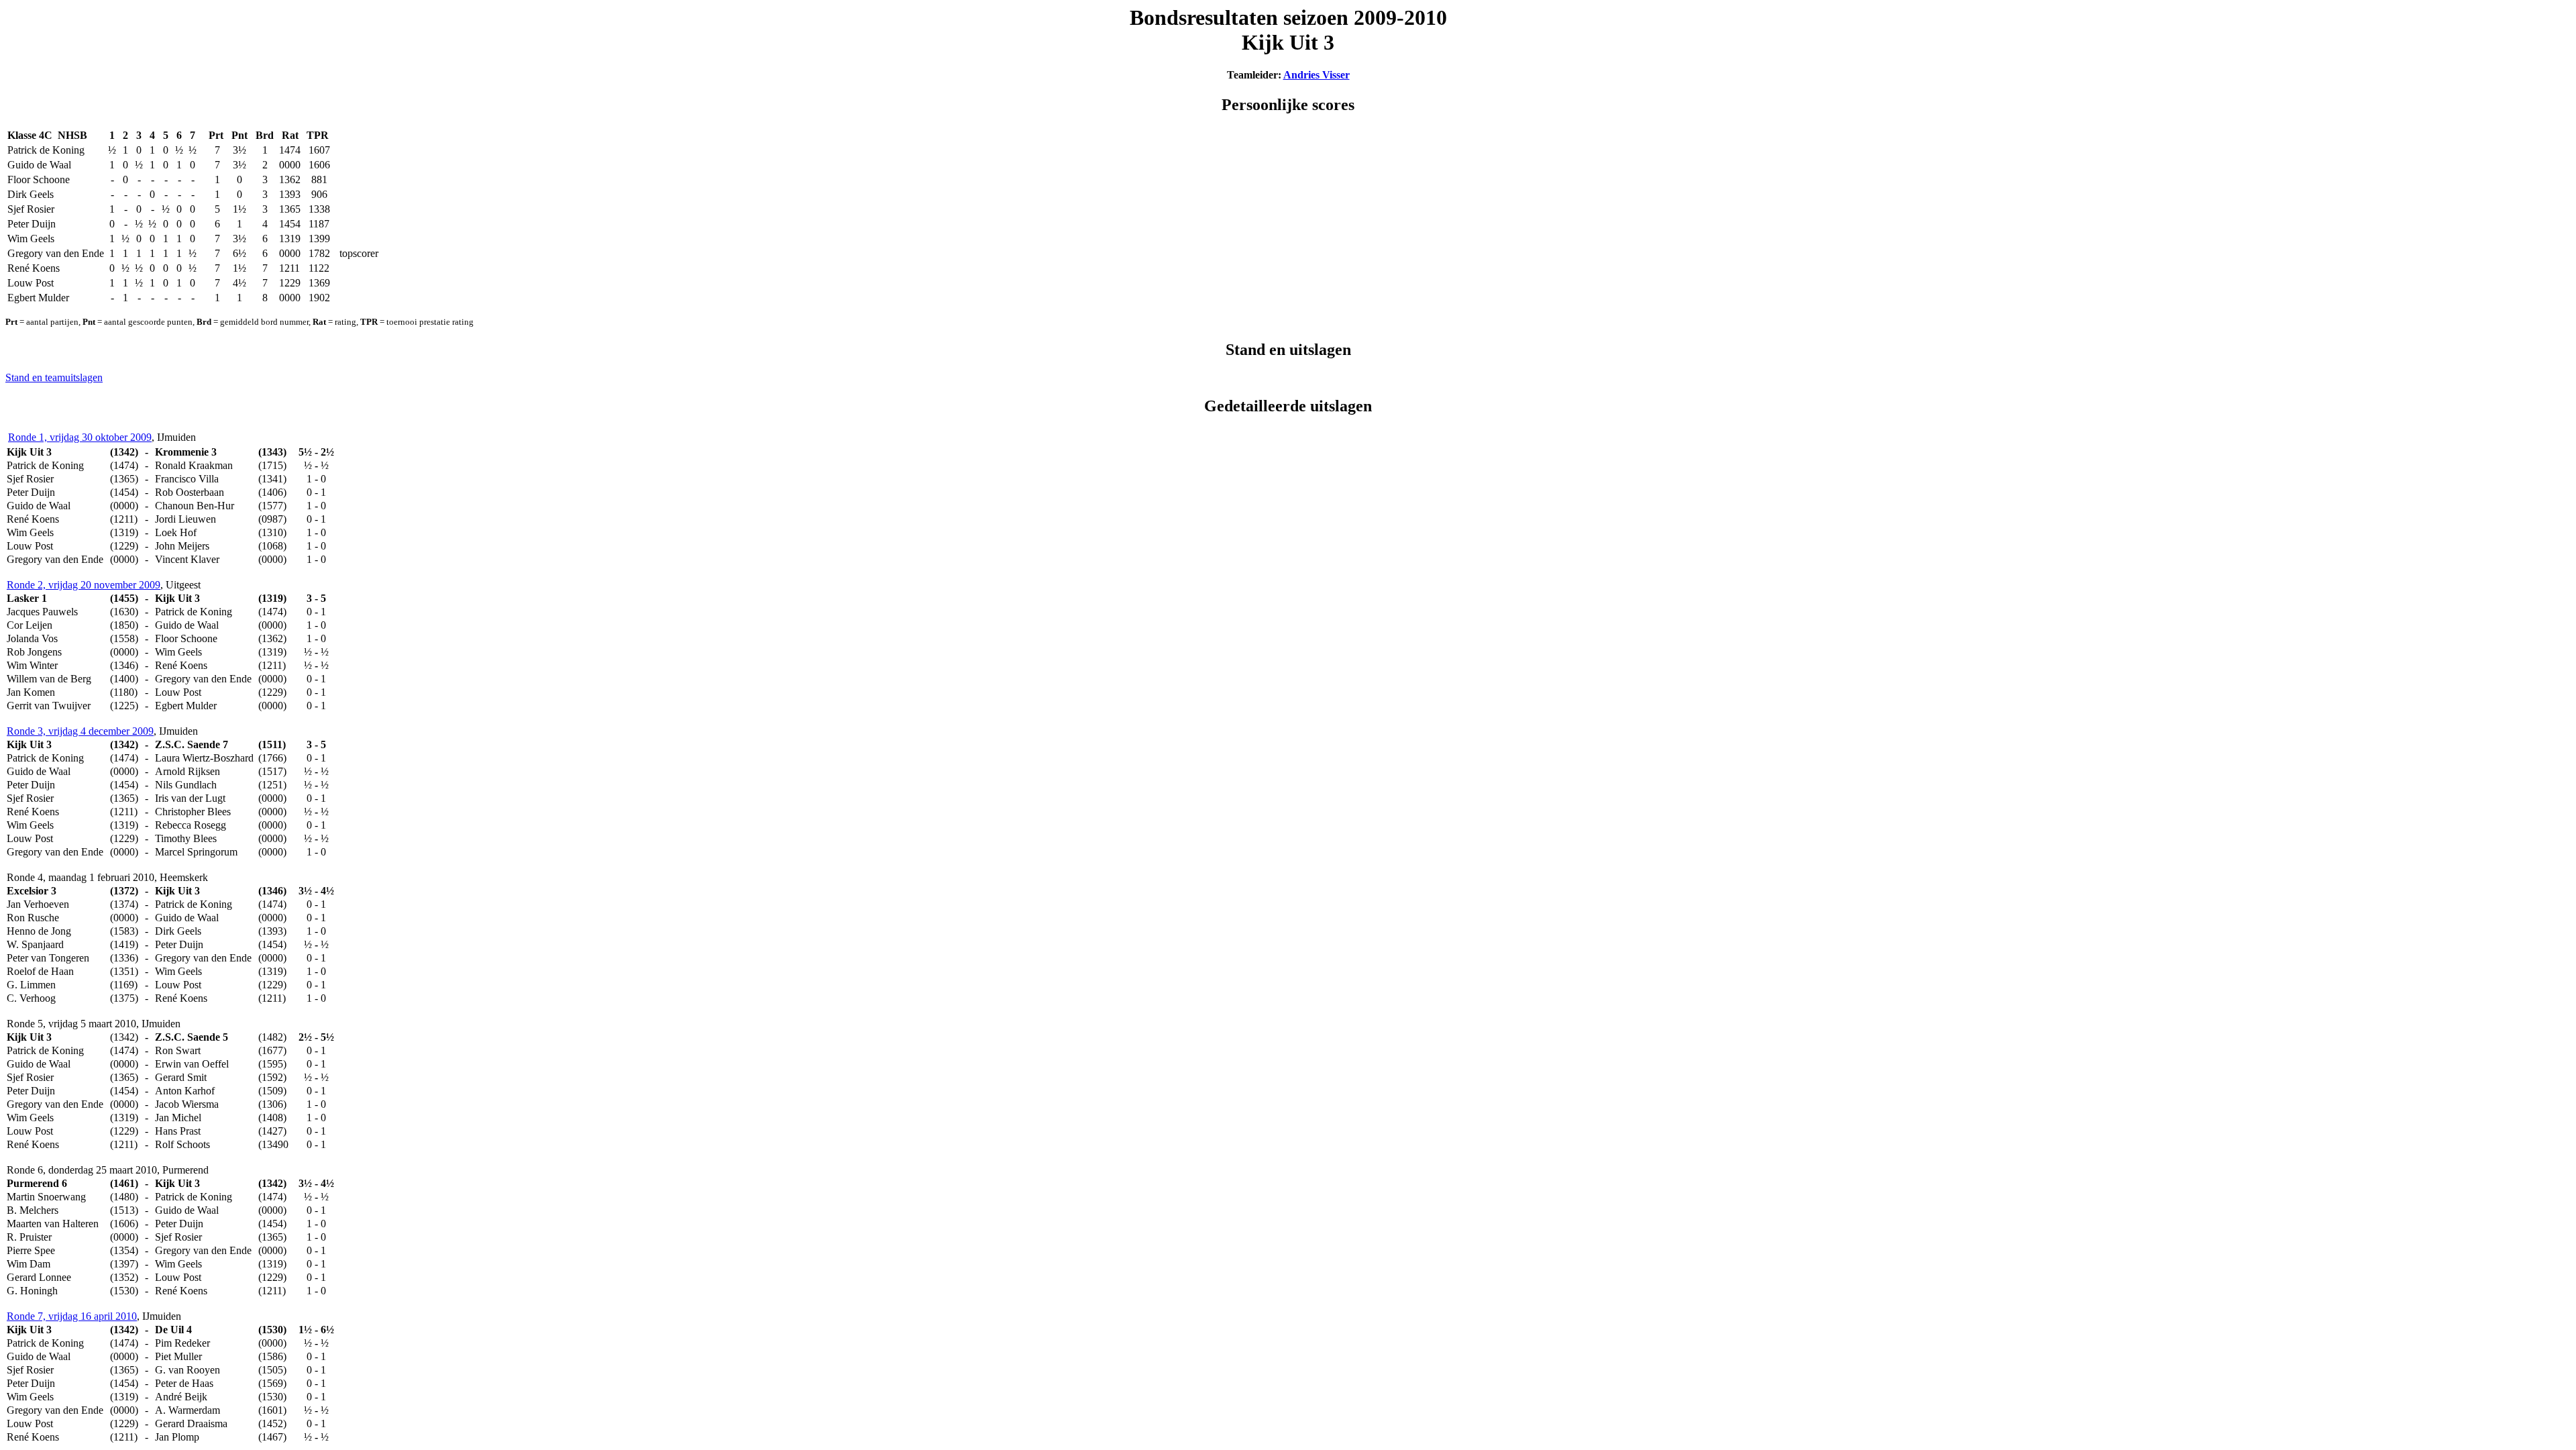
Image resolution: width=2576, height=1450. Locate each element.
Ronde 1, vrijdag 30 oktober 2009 (80, 437)
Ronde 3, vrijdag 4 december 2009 (80, 731)
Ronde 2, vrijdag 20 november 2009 (84, 585)
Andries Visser (1317, 75)
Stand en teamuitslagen (54, 377)
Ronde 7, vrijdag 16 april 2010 (72, 1316)
